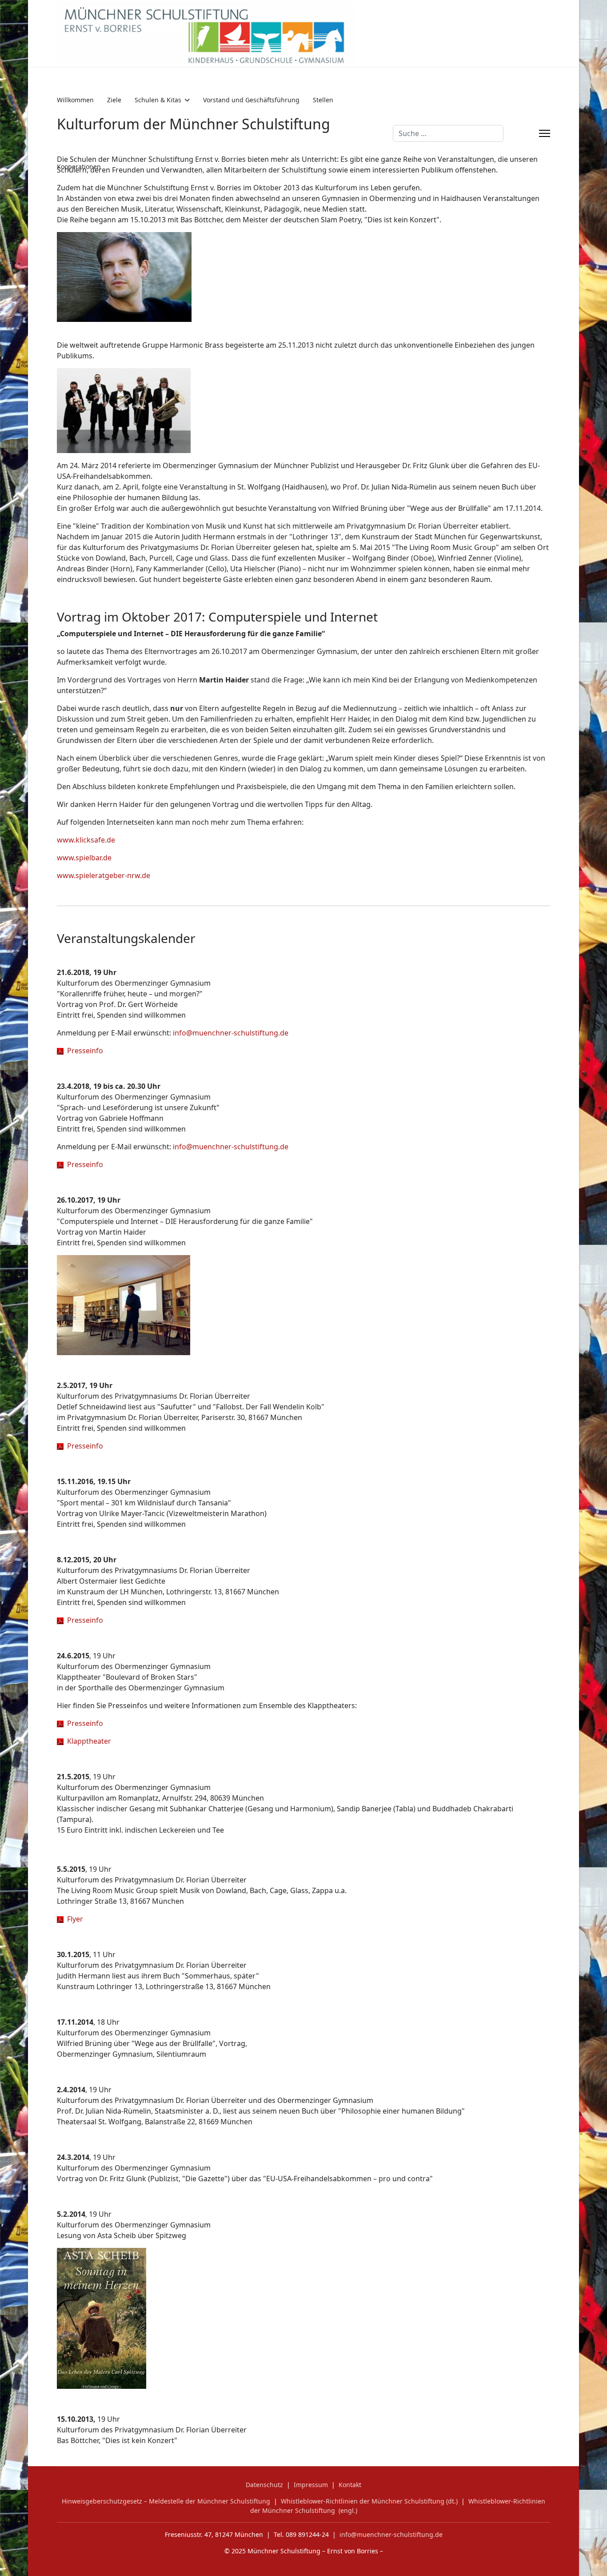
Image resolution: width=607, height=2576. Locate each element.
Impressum (311, 2485)
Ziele (114, 100)
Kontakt (350, 2485)
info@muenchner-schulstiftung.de (231, 1033)
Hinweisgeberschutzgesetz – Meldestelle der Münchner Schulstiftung (166, 2501)
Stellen (323, 100)
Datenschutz (264, 2485)
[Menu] (545, 133)
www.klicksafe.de (86, 840)
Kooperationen (79, 167)
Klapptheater (87, 1741)
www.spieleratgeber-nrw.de (104, 875)
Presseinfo (83, 1051)
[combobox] (448, 133)
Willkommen (75, 100)
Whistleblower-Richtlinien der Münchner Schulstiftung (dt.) (369, 2501)
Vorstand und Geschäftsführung (251, 100)
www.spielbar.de (84, 858)
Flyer (73, 1919)
